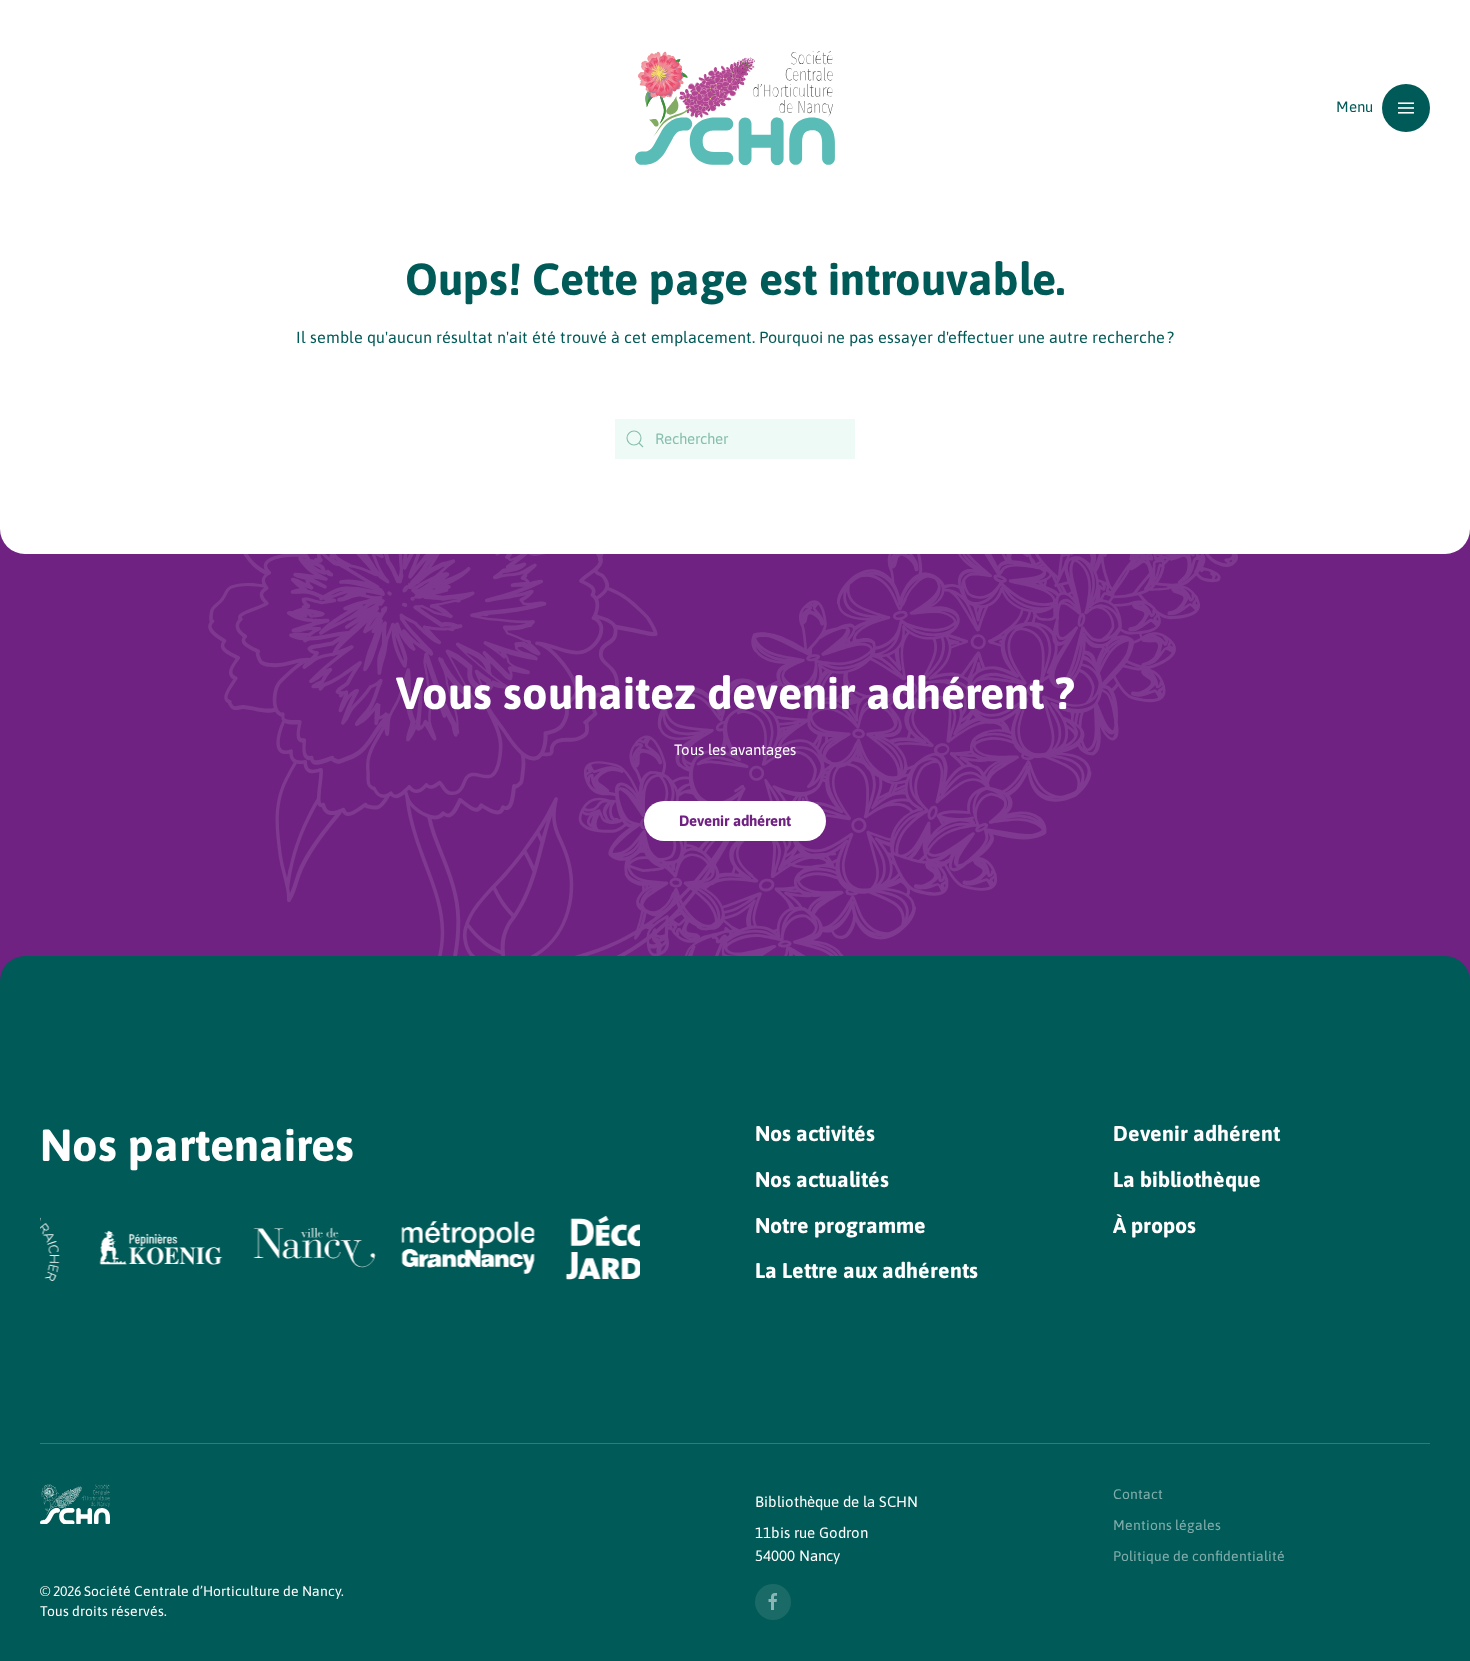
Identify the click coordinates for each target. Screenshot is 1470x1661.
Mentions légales (1167, 1525)
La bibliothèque (1187, 1179)
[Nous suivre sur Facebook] (773, 1602)
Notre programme (840, 1225)
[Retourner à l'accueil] (735, 107)
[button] (1383, 107)
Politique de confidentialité (1199, 1556)
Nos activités (815, 1133)
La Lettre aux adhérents (866, 1270)
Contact (1138, 1494)
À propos (1154, 1225)
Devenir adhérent (735, 820)
